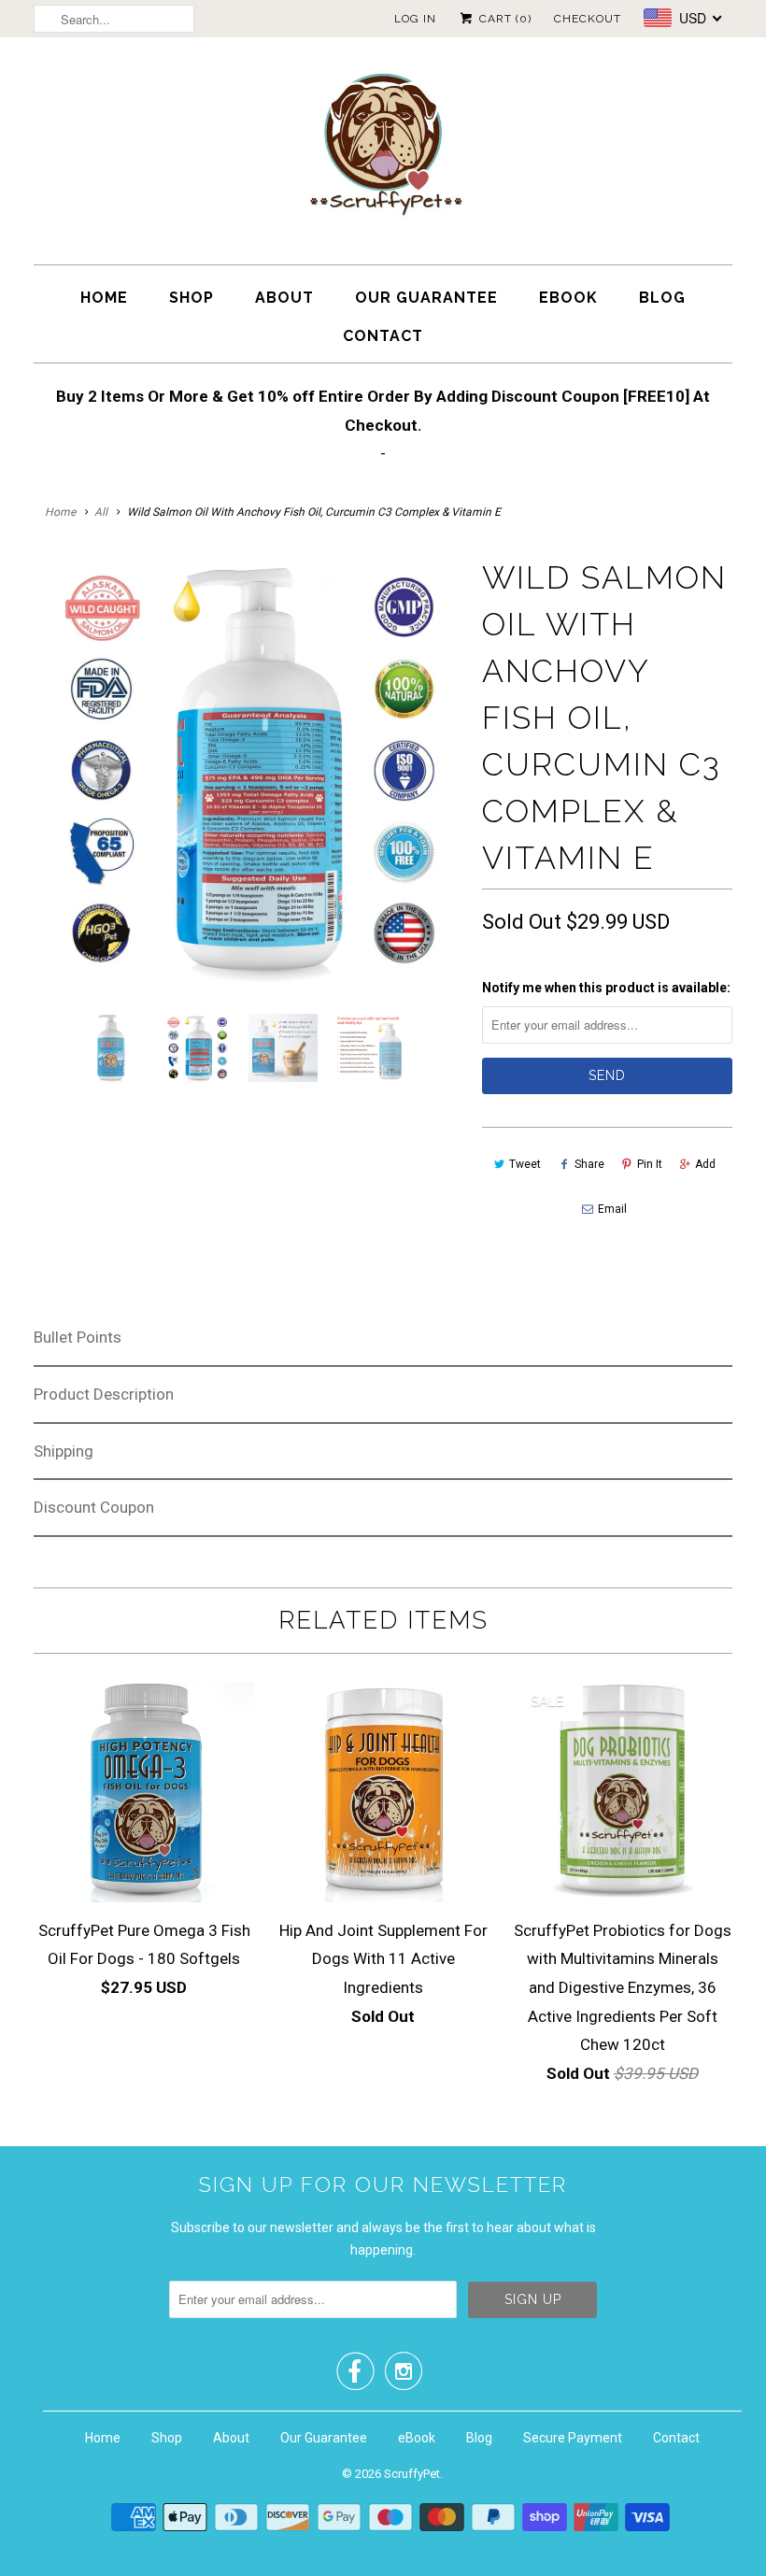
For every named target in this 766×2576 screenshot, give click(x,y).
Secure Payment (573, 2438)
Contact (383, 336)
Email (612, 1209)
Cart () (504, 19)
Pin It (650, 1164)
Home (104, 298)
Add (705, 1164)
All (101, 512)
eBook (417, 2438)
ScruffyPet (412, 2474)
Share (589, 1164)
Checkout (588, 19)
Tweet (525, 1164)
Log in (415, 19)
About (284, 298)
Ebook (568, 298)
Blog (662, 298)
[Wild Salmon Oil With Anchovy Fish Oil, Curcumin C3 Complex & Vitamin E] (248, 769)
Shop (191, 298)
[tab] (383, 1338)
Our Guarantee (426, 298)
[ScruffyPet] (383, 156)
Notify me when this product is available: (606, 988)
